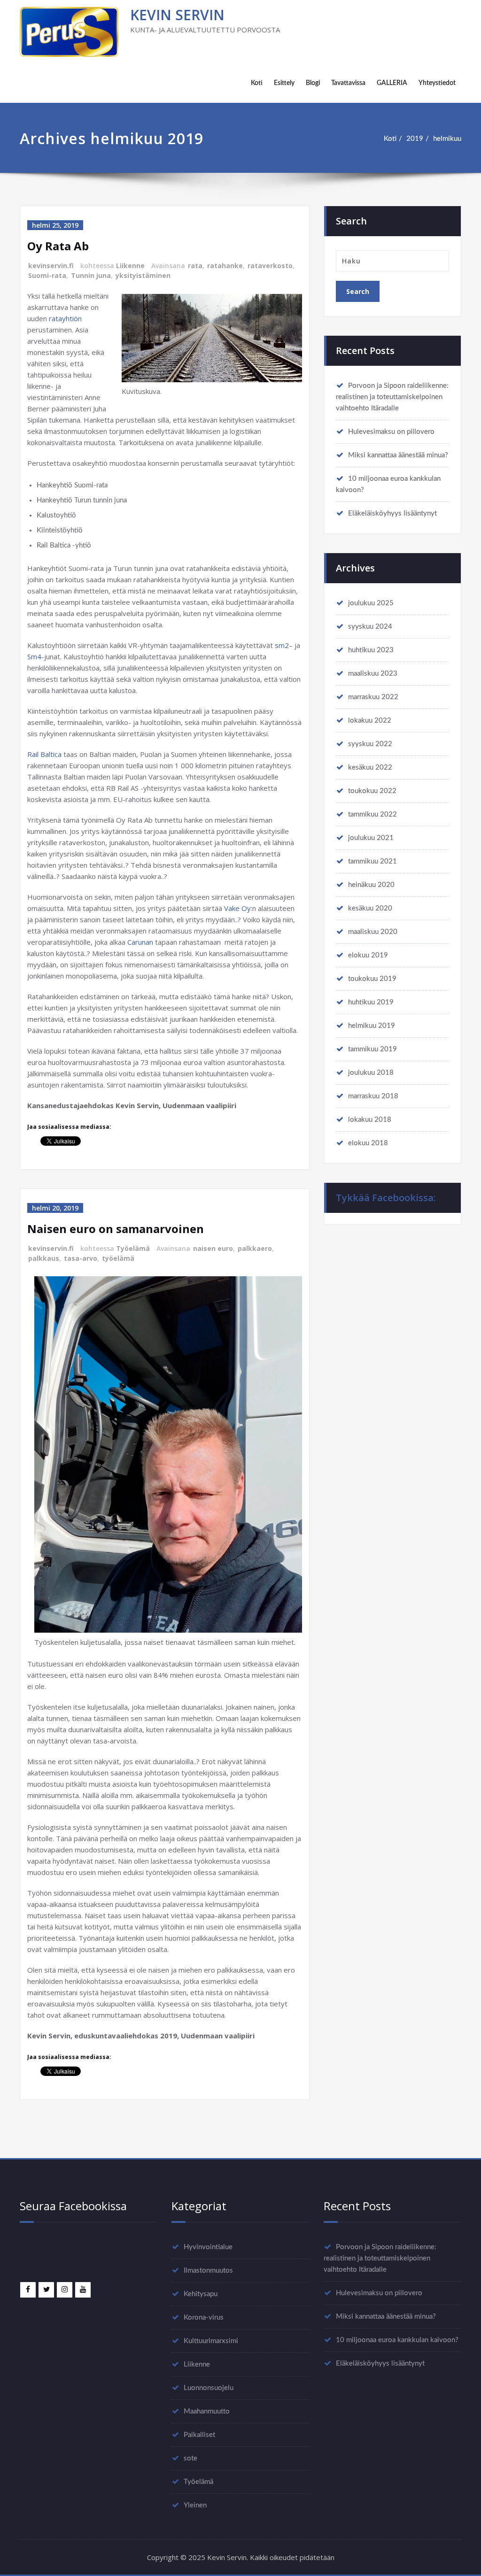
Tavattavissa (348, 83)
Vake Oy (237, 908)
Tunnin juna (91, 275)
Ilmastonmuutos (208, 2271)
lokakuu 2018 (370, 1120)
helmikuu (447, 139)
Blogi (313, 83)
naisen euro (213, 1248)
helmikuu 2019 (372, 1026)
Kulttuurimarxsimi (211, 2341)
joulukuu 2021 (371, 838)
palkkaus (44, 1258)
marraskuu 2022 (373, 697)
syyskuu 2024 (370, 627)
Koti (257, 83)
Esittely (284, 83)
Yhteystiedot (437, 83)
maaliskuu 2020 (373, 932)
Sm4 (34, 656)
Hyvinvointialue (208, 2247)
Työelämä (133, 1248)
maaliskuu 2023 (373, 674)
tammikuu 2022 (372, 814)
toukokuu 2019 (372, 979)
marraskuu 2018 (373, 1096)
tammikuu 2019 (372, 1049)
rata (195, 266)
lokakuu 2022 (370, 721)
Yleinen (195, 2505)
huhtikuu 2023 (371, 650)
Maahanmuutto (207, 2411)
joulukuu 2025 (371, 603)
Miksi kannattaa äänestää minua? (398, 455)
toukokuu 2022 (372, 791)
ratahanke (225, 266)
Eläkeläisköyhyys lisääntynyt (392, 513)
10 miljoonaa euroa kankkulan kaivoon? (397, 2340)
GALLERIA (392, 83)
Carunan (140, 942)
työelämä (118, 1258)
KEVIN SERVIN (177, 15)
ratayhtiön (65, 318)
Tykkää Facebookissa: (386, 1198)
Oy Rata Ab (58, 246)
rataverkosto (270, 266)
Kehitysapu (201, 2294)
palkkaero (255, 1248)
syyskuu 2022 (370, 744)
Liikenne (130, 266)
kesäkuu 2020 (370, 908)
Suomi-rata (47, 275)
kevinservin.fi (51, 266)
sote (190, 2458)
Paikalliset (199, 2435)
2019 (415, 139)
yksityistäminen (143, 275)
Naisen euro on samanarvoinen (116, 1229)
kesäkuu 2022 (370, 767)
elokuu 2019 (368, 955)
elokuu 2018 (368, 1143)
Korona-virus (204, 2318)
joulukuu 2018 (371, 1073)
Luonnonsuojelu (209, 2388)
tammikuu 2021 (372, 861)
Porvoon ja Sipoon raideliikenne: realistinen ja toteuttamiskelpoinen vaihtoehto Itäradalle (392, 397)
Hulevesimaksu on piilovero (391, 432)
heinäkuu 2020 (371, 885)
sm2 (282, 645)
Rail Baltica (44, 754)
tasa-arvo (81, 1258)
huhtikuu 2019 (371, 1002)
